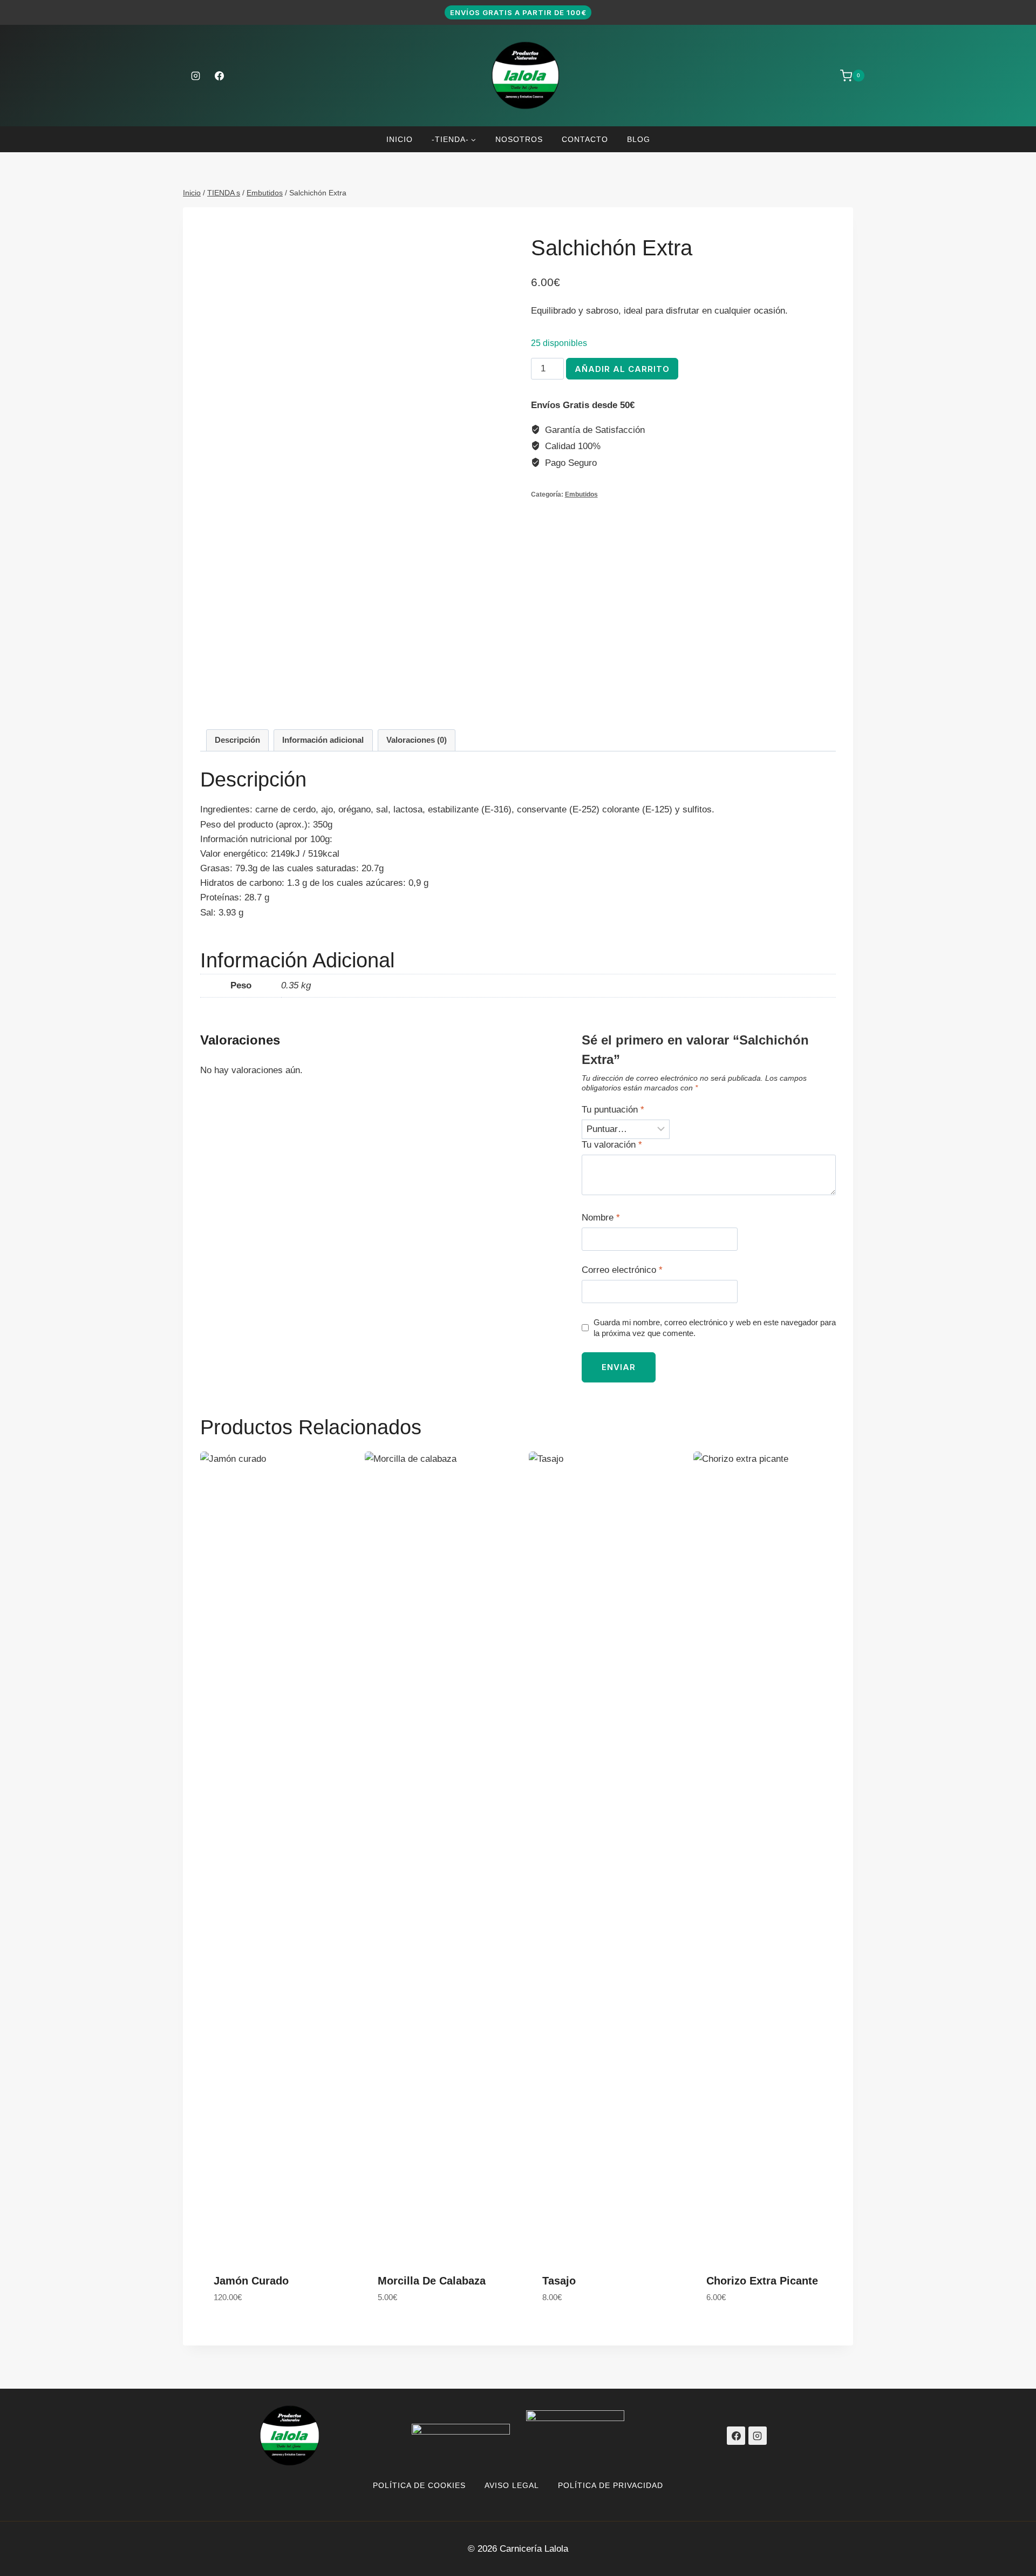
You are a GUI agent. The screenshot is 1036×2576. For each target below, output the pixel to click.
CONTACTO (585, 139)
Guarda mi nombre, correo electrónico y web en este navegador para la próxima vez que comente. (715, 1328)
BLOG (639, 139)
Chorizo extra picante (762, 2281)
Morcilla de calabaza (432, 2281)
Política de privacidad (611, 2485)
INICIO (400, 139)
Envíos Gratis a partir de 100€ (518, 12)
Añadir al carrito (622, 369)
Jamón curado (251, 2281)
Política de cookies (419, 2485)
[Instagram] (195, 76)
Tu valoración (612, 1145)
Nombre (601, 1218)
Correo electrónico (622, 1270)
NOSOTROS (519, 139)
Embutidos (581, 494)
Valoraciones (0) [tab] (417, 740)
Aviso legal (512, 2485)
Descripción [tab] (237, 740)
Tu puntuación (613, 1110)
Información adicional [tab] (323, 740)
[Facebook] (219, 76)
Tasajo (559, 2281)
